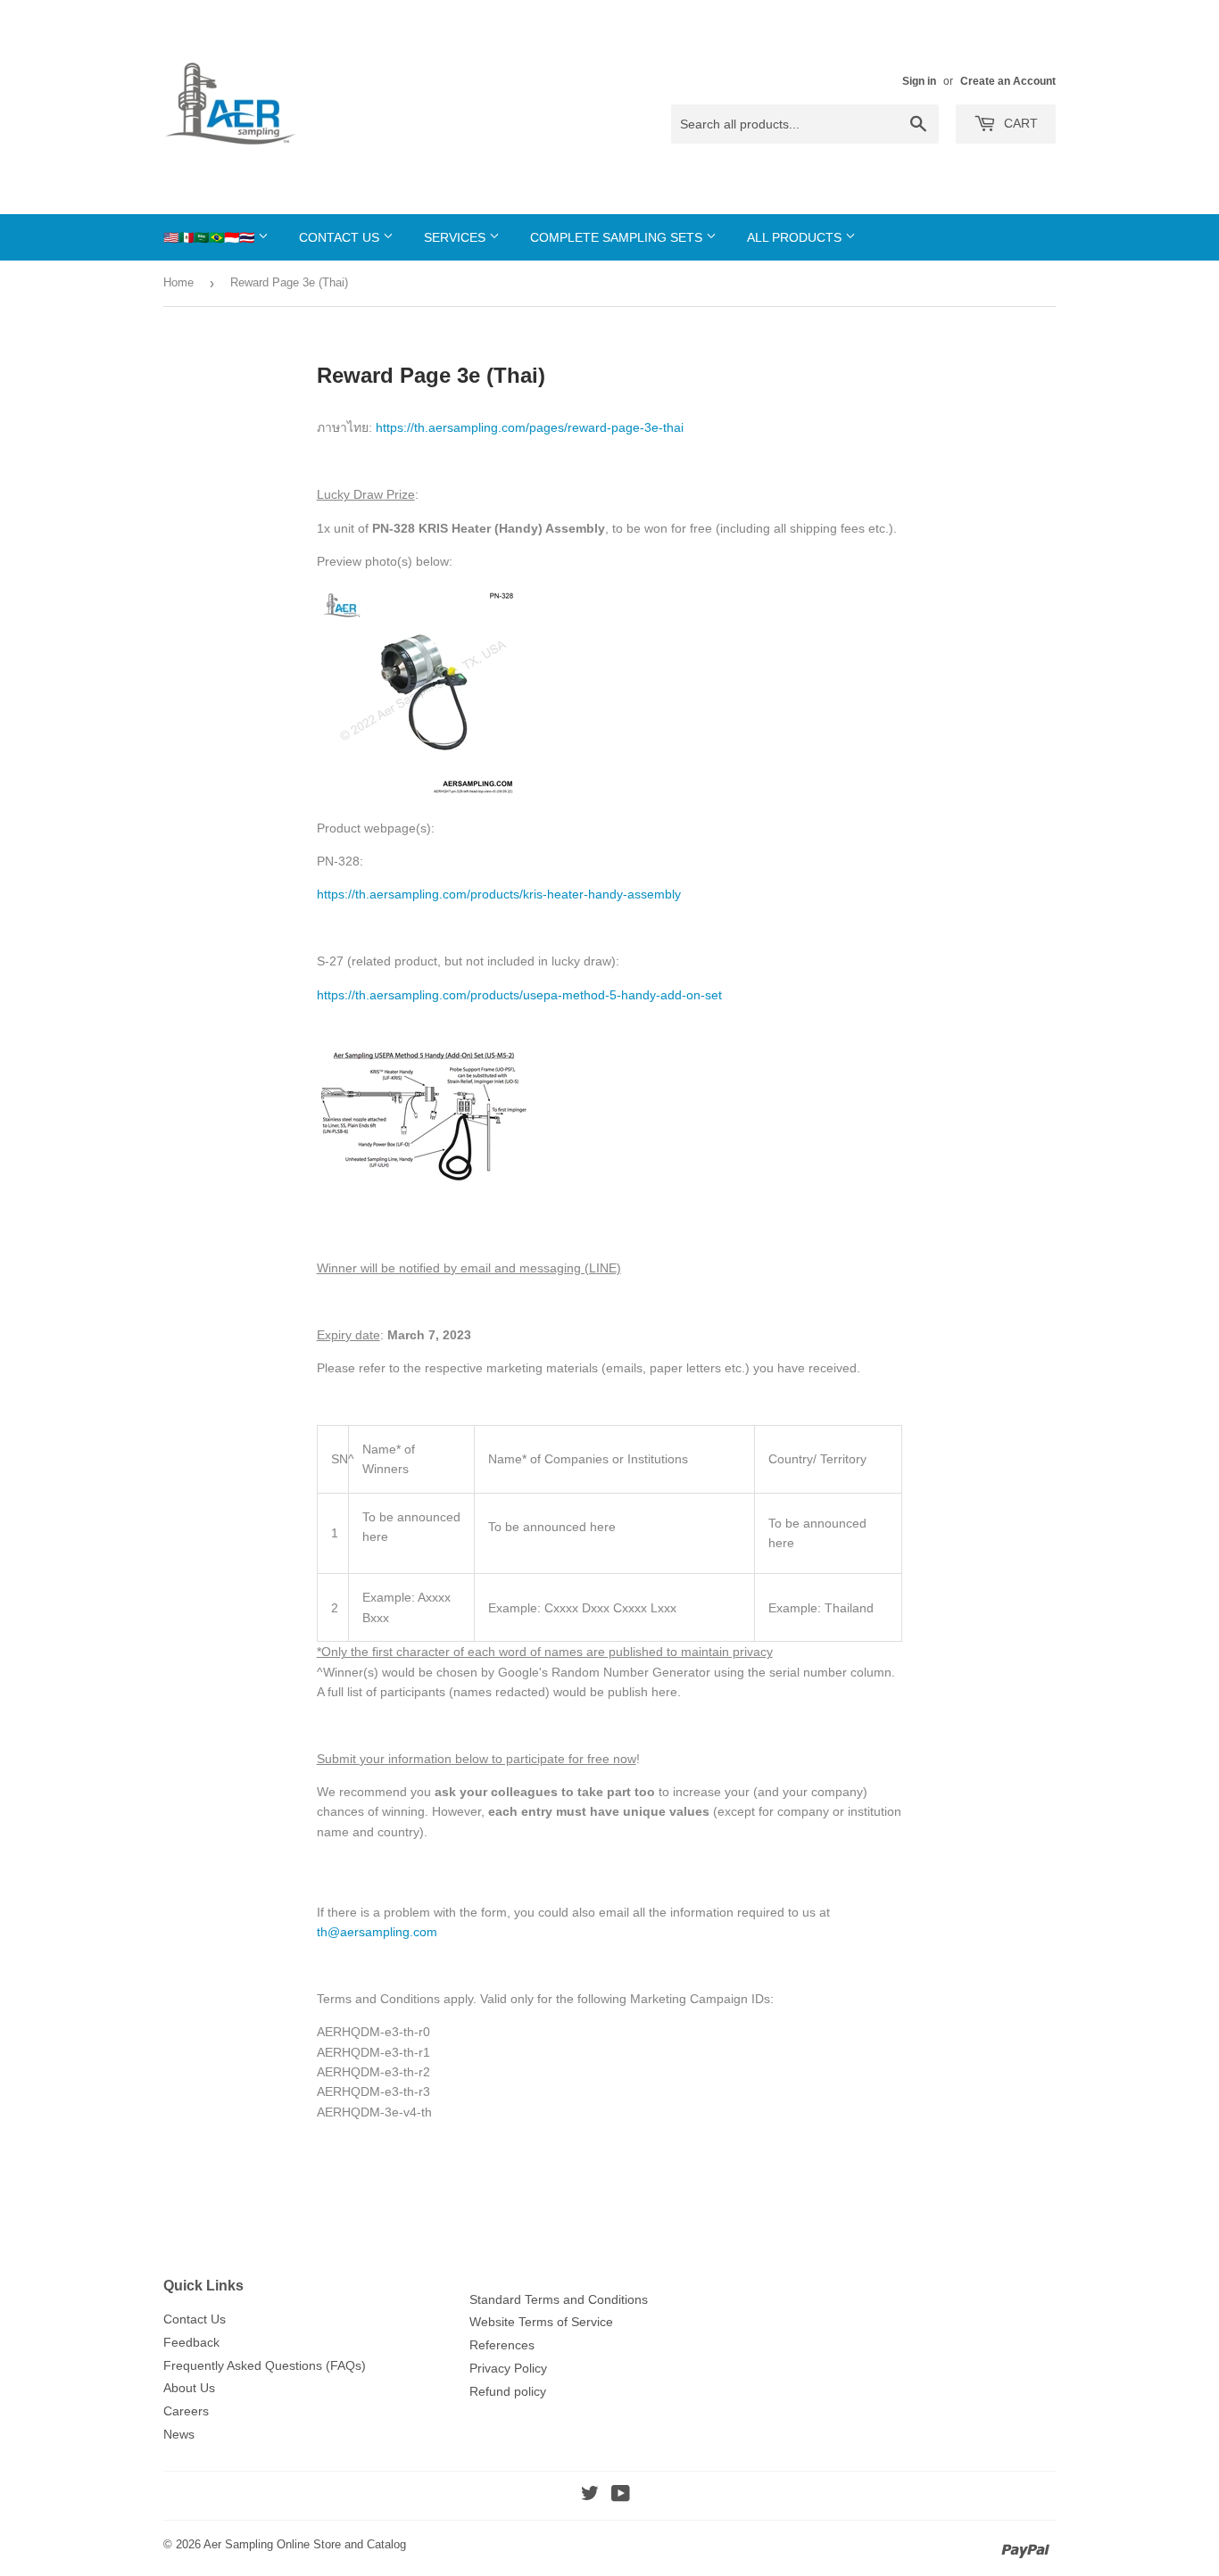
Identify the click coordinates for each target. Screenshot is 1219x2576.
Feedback (191, 2342)
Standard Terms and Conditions (559, 2299)
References (502, 2345)
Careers (186, 2411)
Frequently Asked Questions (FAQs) (265, 2365)
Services (456, 237)
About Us (189, 2388)
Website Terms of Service (541, 2322)
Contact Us (341, 237)
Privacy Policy (508, 2368)
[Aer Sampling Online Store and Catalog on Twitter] (590, 2496)
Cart (1019, 123)
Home (178, 282)
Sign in (919, 81)
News (179, 2434)
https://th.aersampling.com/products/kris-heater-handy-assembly (499, 894)
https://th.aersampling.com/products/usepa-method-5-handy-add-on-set (519, 995)
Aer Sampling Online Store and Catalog (305, 2544)
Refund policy (508, 2391)
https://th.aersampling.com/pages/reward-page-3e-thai (530, 427)
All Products (796, 237)
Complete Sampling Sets (618, 237)
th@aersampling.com (377, 1932)
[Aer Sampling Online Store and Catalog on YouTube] (621, 2496)
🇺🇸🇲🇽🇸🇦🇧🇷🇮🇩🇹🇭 (211, 237)
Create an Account (1008, 81)
